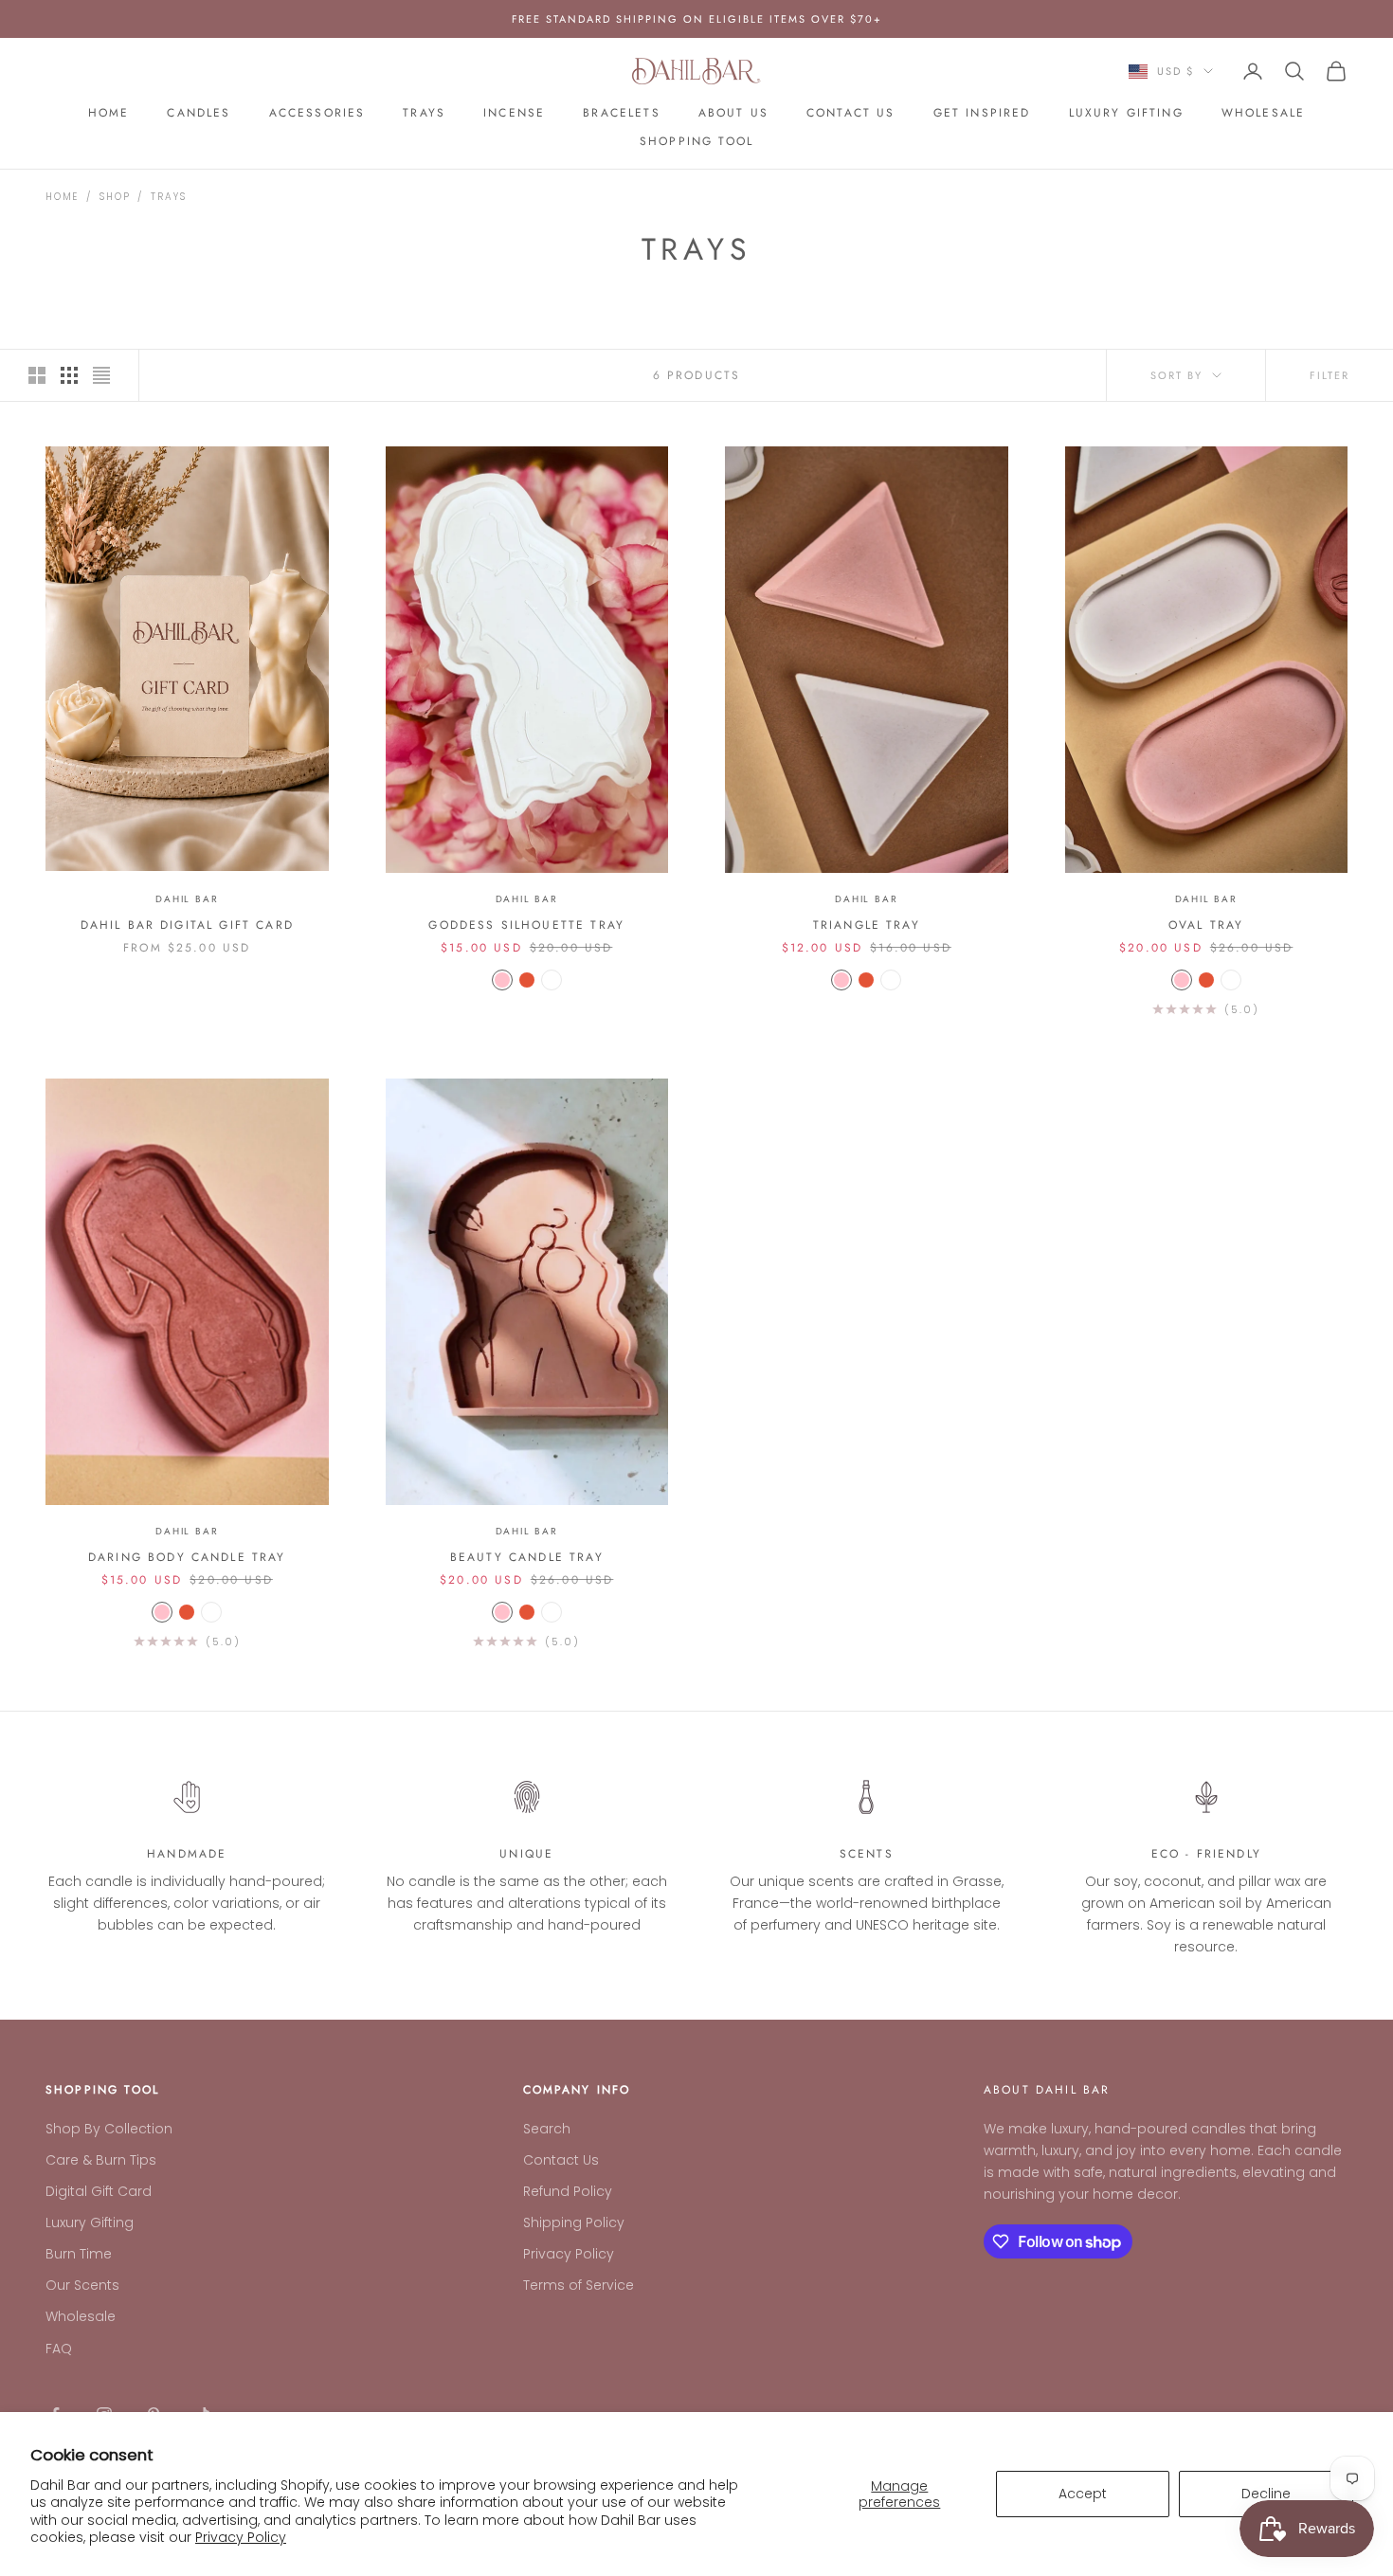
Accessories (317, 113)
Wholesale (1263, 113)
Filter (1330, 375)
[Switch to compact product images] (101, 375)
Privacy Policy (241, 2537)
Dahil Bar (187, 899)
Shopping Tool (696, 141)
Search (547, 2129)
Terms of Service (579, 2285)
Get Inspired (982, 113)
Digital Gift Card (99, 2191)
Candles (199, 113)
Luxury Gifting (1126, 113)
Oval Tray (1206, 925)
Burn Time (79, 2254)
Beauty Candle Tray (527, 1557)
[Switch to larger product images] (37, 375)
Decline (1266, 2494)
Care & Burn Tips (101, 2160)
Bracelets (621, 113)
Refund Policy (568, 2191)
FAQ (59, 2349)
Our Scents (82, 2285)
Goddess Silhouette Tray (526, 925)
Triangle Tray (867, 925)
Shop (115, 197)
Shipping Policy (574, 2222)
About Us (733, 113)
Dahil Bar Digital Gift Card (187, 925)
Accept (1083, 2494)
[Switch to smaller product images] (69, 375)
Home (109, 113)
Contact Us (851, 113)
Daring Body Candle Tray (187, 1557)
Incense (514, 113)
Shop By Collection (109, 2129)
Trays (424, 113)
